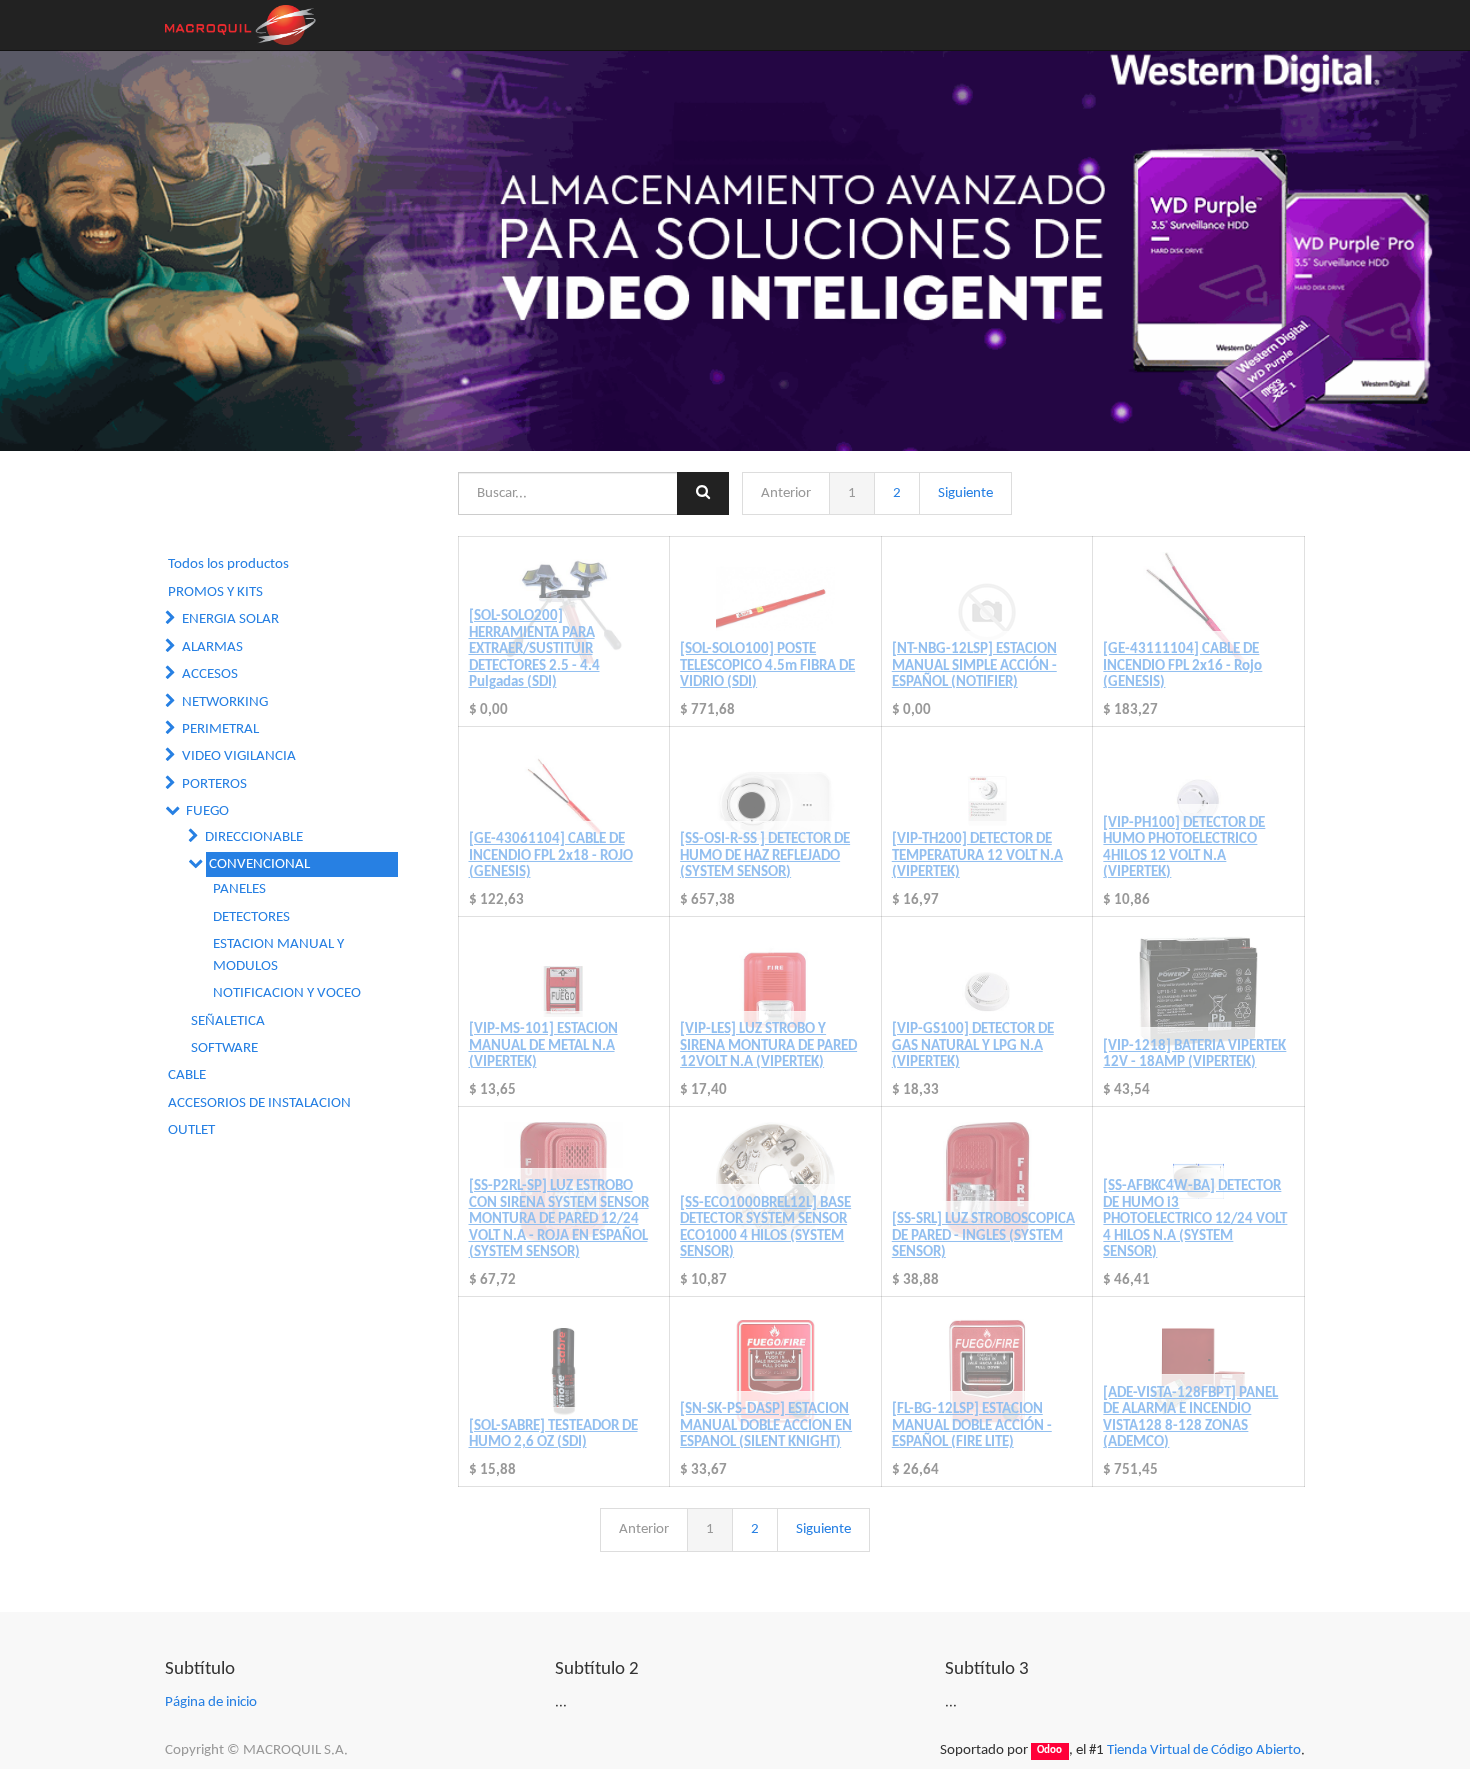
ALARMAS (212, 647)
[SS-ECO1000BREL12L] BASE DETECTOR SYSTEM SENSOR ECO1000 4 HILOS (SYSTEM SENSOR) (765, 1228)
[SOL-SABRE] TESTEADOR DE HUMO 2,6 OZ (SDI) (553, 1435)
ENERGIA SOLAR (230, 619)
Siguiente (965, 493)
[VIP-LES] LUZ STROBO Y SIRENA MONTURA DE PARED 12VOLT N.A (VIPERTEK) (768, 1046)
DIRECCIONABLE (254, 837)
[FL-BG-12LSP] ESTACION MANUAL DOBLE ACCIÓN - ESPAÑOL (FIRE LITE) (972, 1426)
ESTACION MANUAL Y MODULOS (278, 955)
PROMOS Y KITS (215, 592)
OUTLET (191, 1130)
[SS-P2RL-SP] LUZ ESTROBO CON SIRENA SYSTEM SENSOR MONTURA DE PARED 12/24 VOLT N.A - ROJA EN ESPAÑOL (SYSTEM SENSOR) (559, 1219)
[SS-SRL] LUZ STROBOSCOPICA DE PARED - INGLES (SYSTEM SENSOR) (983, 1236)
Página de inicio (211, 1702)
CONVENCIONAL (259, 864)
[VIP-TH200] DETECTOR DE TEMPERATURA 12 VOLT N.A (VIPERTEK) (977, 856)
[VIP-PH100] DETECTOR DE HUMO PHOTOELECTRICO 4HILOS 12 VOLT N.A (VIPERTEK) (1184, 848)
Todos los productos (228, 564)
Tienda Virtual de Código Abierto (1204, 1750)
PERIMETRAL (220, 729)
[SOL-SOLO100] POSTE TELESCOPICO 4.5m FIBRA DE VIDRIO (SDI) (767, 666)
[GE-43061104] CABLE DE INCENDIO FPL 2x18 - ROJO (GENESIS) (551, 856)
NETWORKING (225, 702)
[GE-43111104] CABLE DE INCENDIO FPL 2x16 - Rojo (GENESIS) (1182, 666)
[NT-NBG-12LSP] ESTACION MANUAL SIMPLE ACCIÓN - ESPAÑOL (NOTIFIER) (974, 666)
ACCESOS (210, 674)
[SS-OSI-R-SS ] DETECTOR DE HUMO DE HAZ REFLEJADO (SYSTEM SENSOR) (765, 856)
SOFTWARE (224, 1048)
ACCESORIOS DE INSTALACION (259, 1103)
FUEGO (207, 811)
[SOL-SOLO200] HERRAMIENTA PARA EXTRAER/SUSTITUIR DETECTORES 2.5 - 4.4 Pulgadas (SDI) (534, 649)
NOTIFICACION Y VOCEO (287, 993)
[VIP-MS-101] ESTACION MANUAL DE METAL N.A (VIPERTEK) (543, 1046)
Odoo (1049, 1751)
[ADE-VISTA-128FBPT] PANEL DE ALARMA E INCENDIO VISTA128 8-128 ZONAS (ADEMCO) (1190, 1418)
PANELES (239, 889)
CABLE (187, 1075)
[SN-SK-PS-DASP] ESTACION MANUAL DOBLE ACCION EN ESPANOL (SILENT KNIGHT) (766, 1426)
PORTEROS (214, 784)
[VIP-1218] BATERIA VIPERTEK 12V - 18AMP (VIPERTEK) (1194, 1055)
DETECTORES (251, 917)
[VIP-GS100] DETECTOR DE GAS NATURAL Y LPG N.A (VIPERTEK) (973, 1046)
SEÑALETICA (228, 1021)
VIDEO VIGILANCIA (239, 756)
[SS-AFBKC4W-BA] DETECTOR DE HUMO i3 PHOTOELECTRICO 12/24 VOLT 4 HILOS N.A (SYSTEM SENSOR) (1195, 1219)
